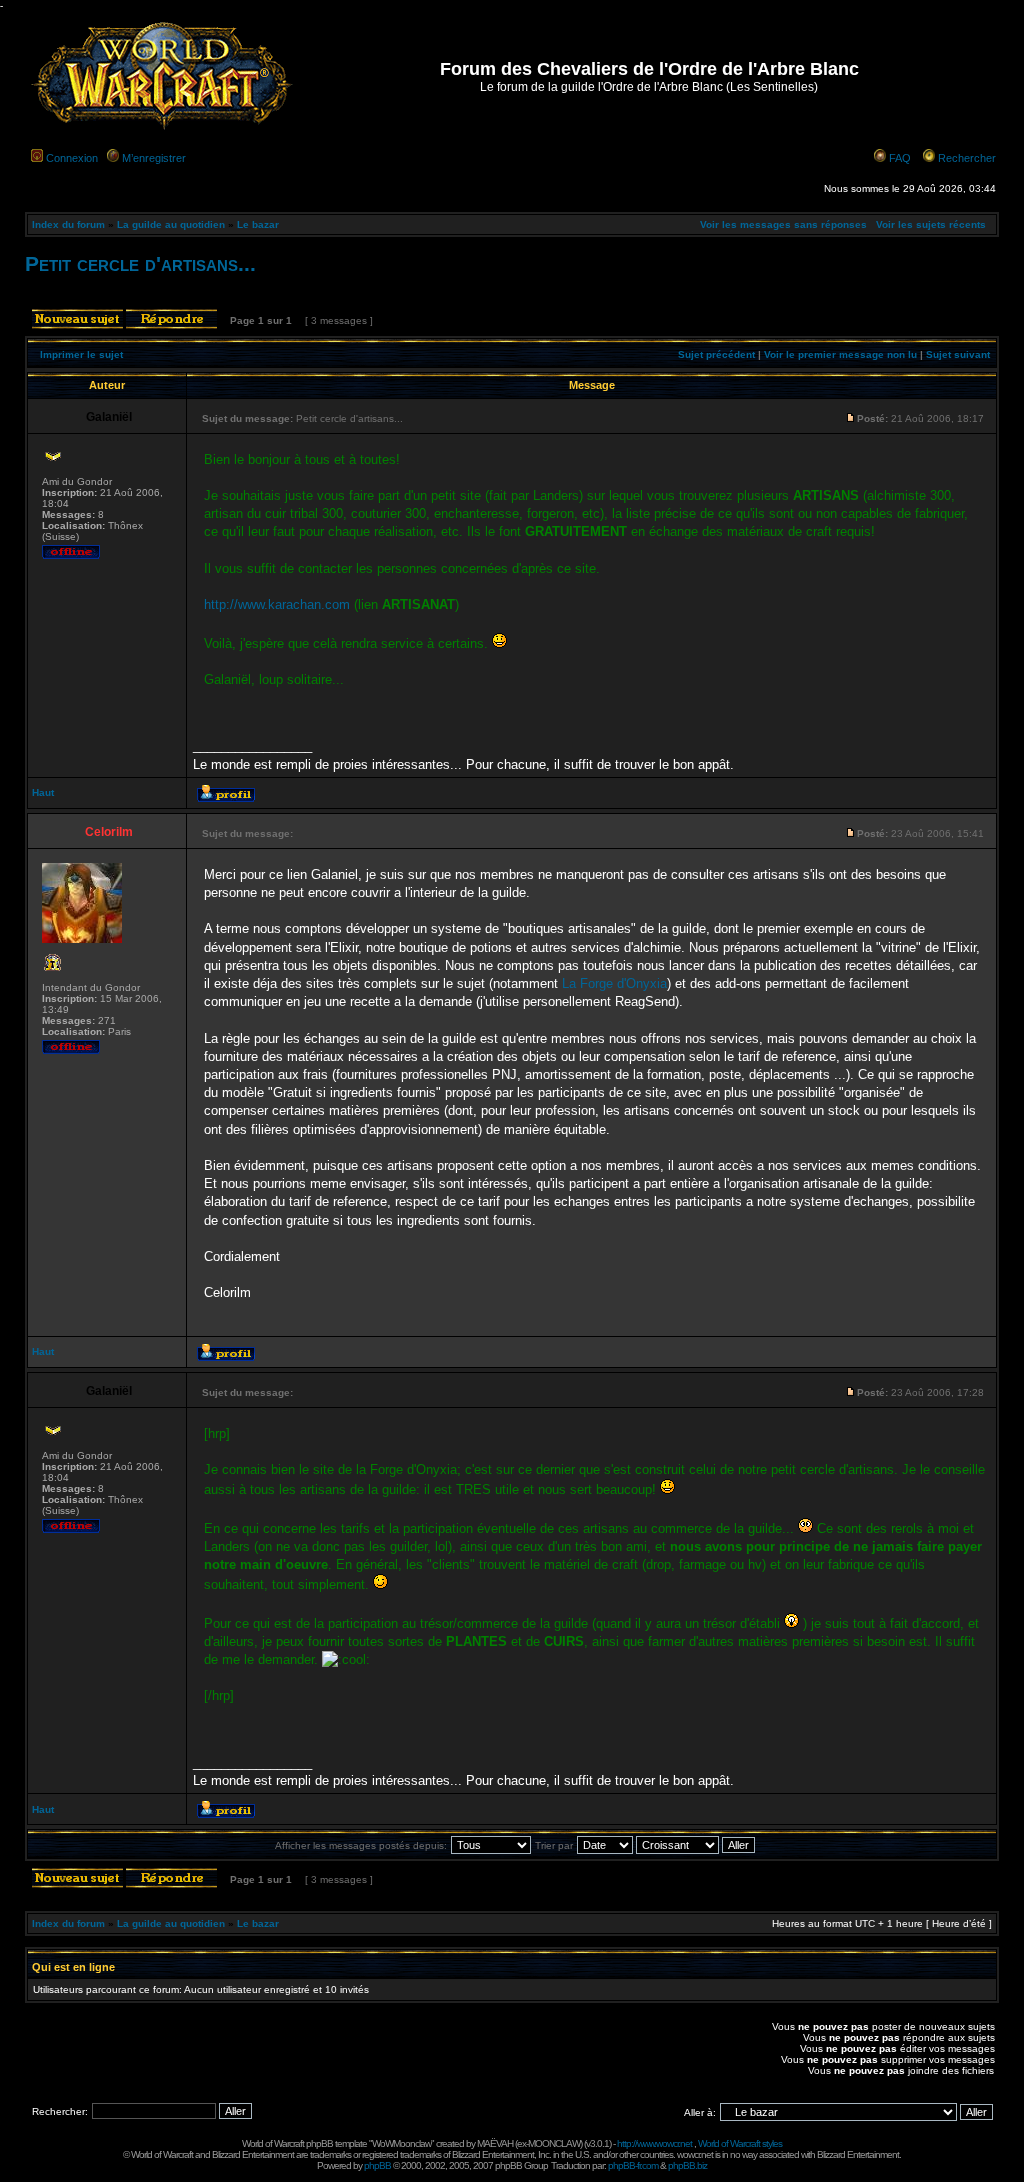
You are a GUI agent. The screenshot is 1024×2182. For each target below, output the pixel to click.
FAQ (900, 158)
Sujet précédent (716, 354)
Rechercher (967, 158)
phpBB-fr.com (633, 2165)
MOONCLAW (554, 2143)
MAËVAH (495, 2143)
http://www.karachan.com (277, 604)
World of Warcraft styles (740, 2143)
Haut (43, 792)
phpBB (377, 2165)
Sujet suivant (958, 354)
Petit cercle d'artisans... (140, 263)
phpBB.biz (687, 2165)
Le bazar (258, 224)
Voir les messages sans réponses (783, 224)
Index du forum (68, 224)
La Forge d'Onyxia (614, 983)
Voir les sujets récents (931, 224)
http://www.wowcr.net (654, 2143)
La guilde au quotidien (171, 224)
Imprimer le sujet (81, 354)
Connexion (72, 158)
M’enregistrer (154, 158)
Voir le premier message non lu (840, 354)
